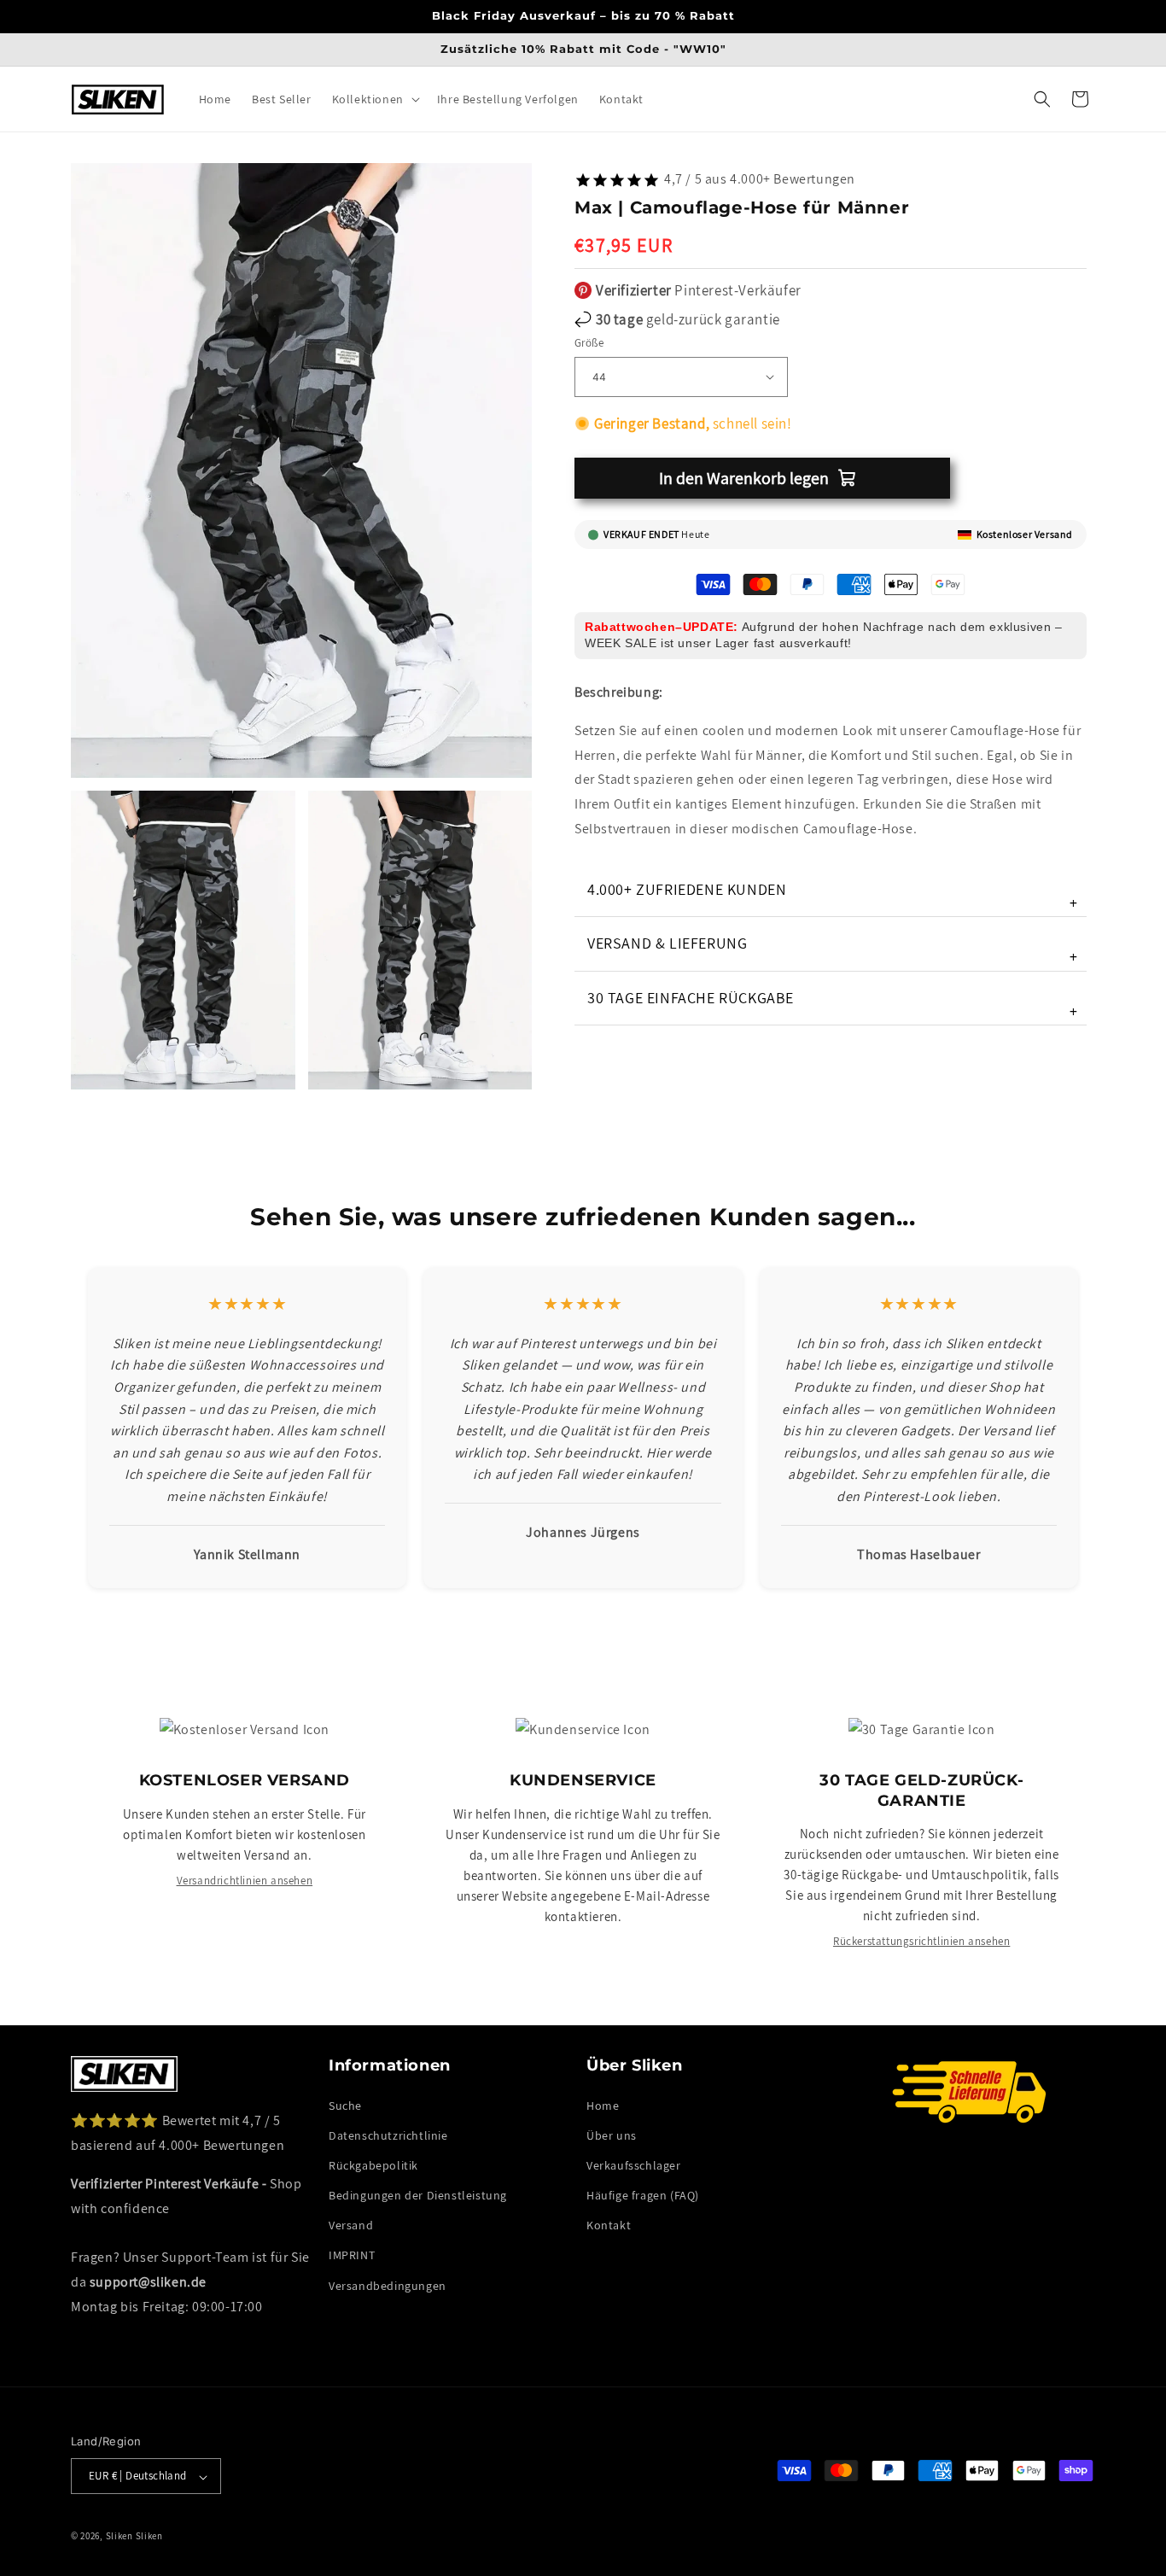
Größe (589, 343)
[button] (374, 99)
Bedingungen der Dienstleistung (418, 2195)
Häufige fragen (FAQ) (643, 2195)
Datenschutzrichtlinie (388, 2135)
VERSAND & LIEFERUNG (833, 950)
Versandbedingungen (388, 2285)
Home (603, 2105)
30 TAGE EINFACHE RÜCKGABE (833, 1004)
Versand (351, 2225)
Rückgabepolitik (373, 2165)
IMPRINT (352, 2255)
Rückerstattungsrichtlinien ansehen (921, 1941)
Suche (345, 2105)
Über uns (612, 2135)
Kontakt (609, 2225)
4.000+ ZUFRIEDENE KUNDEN (833, 896)
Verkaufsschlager (634, 2165)
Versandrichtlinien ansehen (245, 1881)
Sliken (120, 2537)
